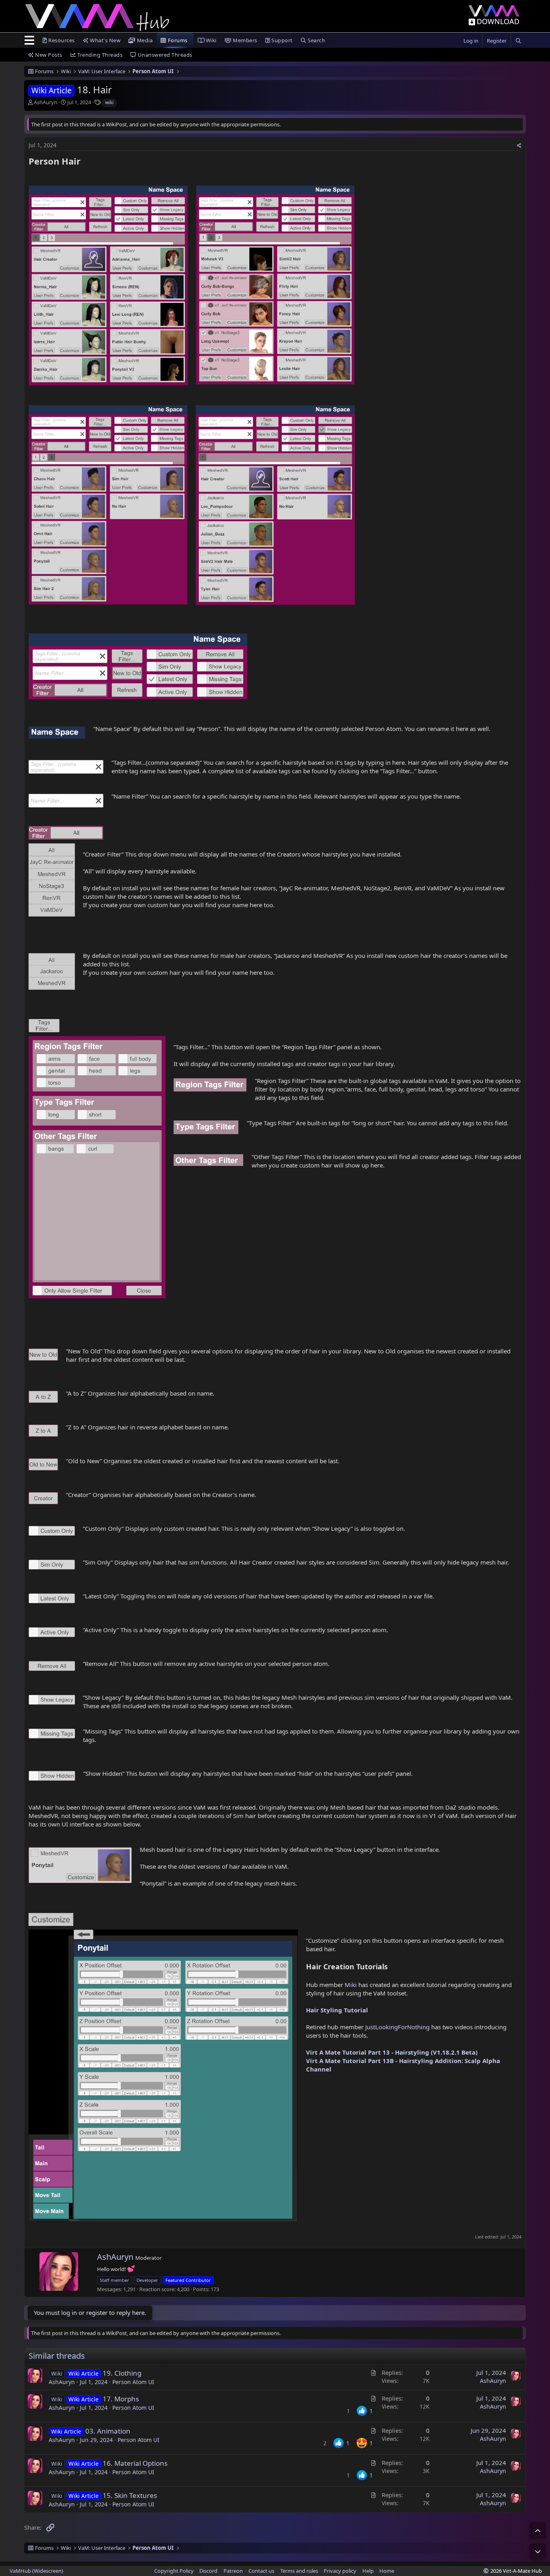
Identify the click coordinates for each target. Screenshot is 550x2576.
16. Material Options (135, 2463)
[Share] (519, 146)
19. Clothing (122, 2373)
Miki (352, 1985)
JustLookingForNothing (397, 2027)
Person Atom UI (133, 2382)
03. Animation (108, 2431)
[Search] (518, 41)
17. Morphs (121, 2399)
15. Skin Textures (130, 2495)
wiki (109, 102)
